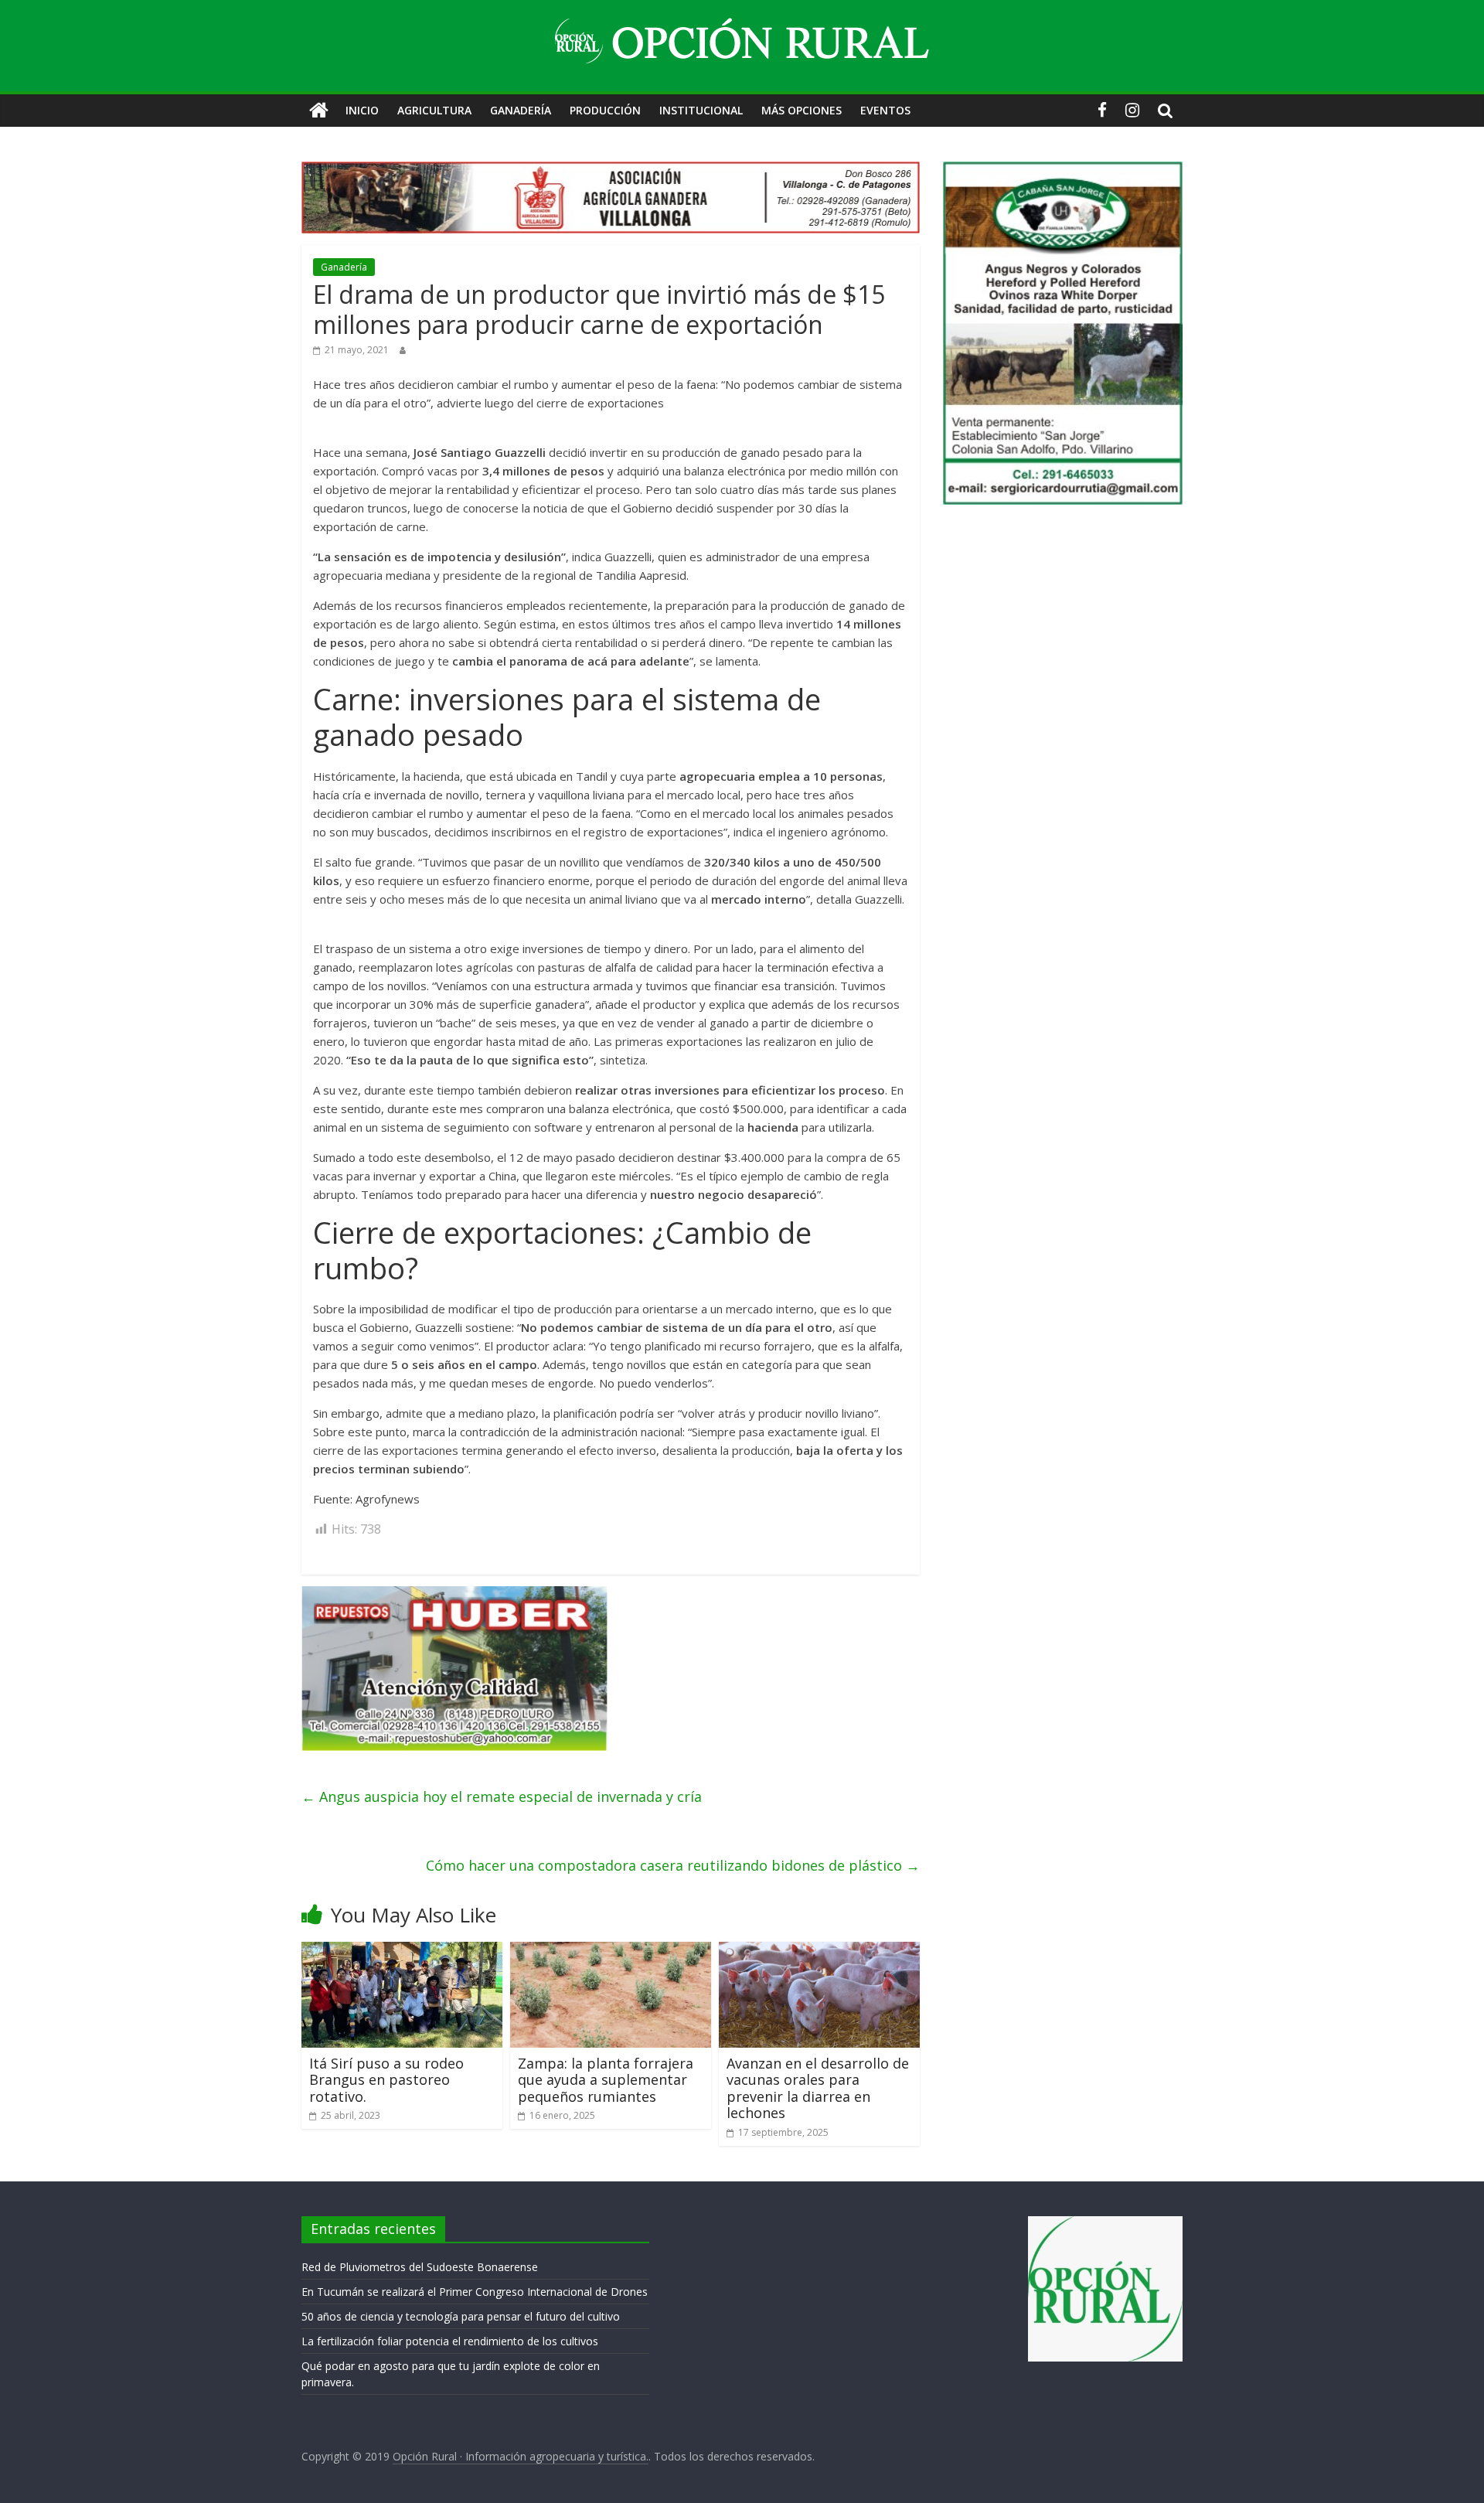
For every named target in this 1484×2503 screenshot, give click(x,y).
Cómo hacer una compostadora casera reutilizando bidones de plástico (673, 1865)
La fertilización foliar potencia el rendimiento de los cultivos (450, 2341)
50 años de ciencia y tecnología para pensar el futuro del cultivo (461, 2316)
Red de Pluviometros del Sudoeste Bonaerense (420, 2267)
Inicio (362, 110)
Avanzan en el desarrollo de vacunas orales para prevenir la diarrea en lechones (818, 2088)
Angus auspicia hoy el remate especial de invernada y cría (502, 1796)
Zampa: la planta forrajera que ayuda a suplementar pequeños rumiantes (606, 2079)
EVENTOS (885, 110)
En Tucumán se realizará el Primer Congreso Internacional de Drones (475, 2292)
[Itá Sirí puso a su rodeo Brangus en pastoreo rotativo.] (402, 1951)
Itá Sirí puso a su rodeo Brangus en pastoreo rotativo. (386, 2079)
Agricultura (434, 110)
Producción (605, 110)
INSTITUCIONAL (701, 110)
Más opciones (802, 110)
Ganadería (521, 110)
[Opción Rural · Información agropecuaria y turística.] (319, 111)
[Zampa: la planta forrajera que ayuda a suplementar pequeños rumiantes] (611, 1951)
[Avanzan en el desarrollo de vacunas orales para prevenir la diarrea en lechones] (819, 1951)
